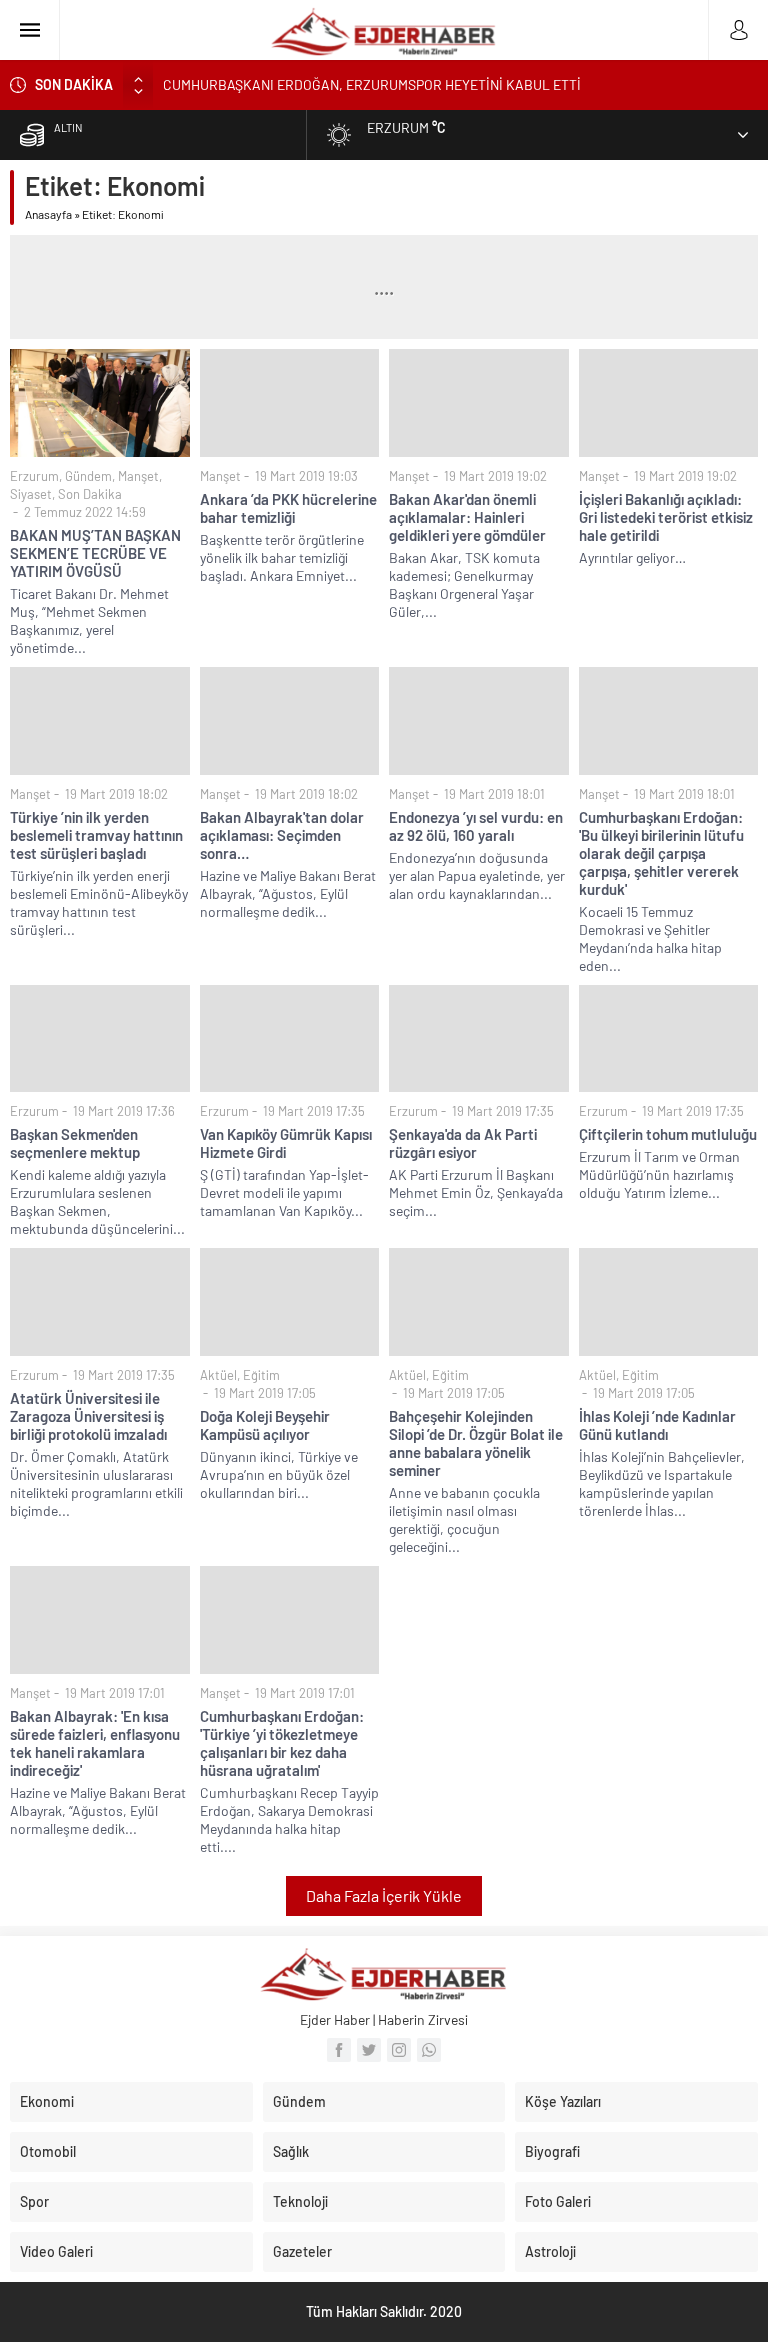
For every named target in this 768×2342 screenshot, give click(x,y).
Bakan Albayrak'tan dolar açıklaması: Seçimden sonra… (282, 835)
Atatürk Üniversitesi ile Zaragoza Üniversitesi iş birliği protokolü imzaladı (88, 1416)
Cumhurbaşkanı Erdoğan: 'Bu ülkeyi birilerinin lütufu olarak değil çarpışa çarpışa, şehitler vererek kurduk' (661, 853)
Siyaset (31, 494)
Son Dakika (90, 494)
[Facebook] (339, 2050)
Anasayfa (48, 214)
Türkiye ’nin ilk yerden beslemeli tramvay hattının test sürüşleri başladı (96, 835)
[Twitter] (369, 2050)
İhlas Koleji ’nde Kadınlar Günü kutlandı (657, 1425)
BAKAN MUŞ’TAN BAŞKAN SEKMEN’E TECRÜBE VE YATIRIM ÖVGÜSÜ (95, 553)
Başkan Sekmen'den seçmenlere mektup (75, 1143)
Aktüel (218, 1375)
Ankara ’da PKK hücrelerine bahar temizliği (288, 508)
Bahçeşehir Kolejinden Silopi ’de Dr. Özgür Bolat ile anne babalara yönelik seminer (476, 1443)
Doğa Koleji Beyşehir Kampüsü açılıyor (265, 1425)
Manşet (138, 476)
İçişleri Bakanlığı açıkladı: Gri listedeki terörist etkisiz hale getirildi (666, 517)
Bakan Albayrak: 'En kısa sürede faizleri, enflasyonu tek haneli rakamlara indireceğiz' (95, 1743)
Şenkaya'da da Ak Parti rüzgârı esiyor (463, 1143)
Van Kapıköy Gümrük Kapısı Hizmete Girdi (286, 1143)
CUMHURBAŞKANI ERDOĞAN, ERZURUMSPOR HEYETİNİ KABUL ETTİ (372, 84)
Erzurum (34, 476)
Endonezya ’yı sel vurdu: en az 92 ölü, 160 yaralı (476, 826)
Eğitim (261, 1375)
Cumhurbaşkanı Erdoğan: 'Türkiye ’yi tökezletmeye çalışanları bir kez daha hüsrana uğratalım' (282, 1743)
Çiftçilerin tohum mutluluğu (668, 1134)
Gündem (88, 476)
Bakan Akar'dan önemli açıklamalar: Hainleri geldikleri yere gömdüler (467, 517)
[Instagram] (399, 2050)
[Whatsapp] (429, 2050)
